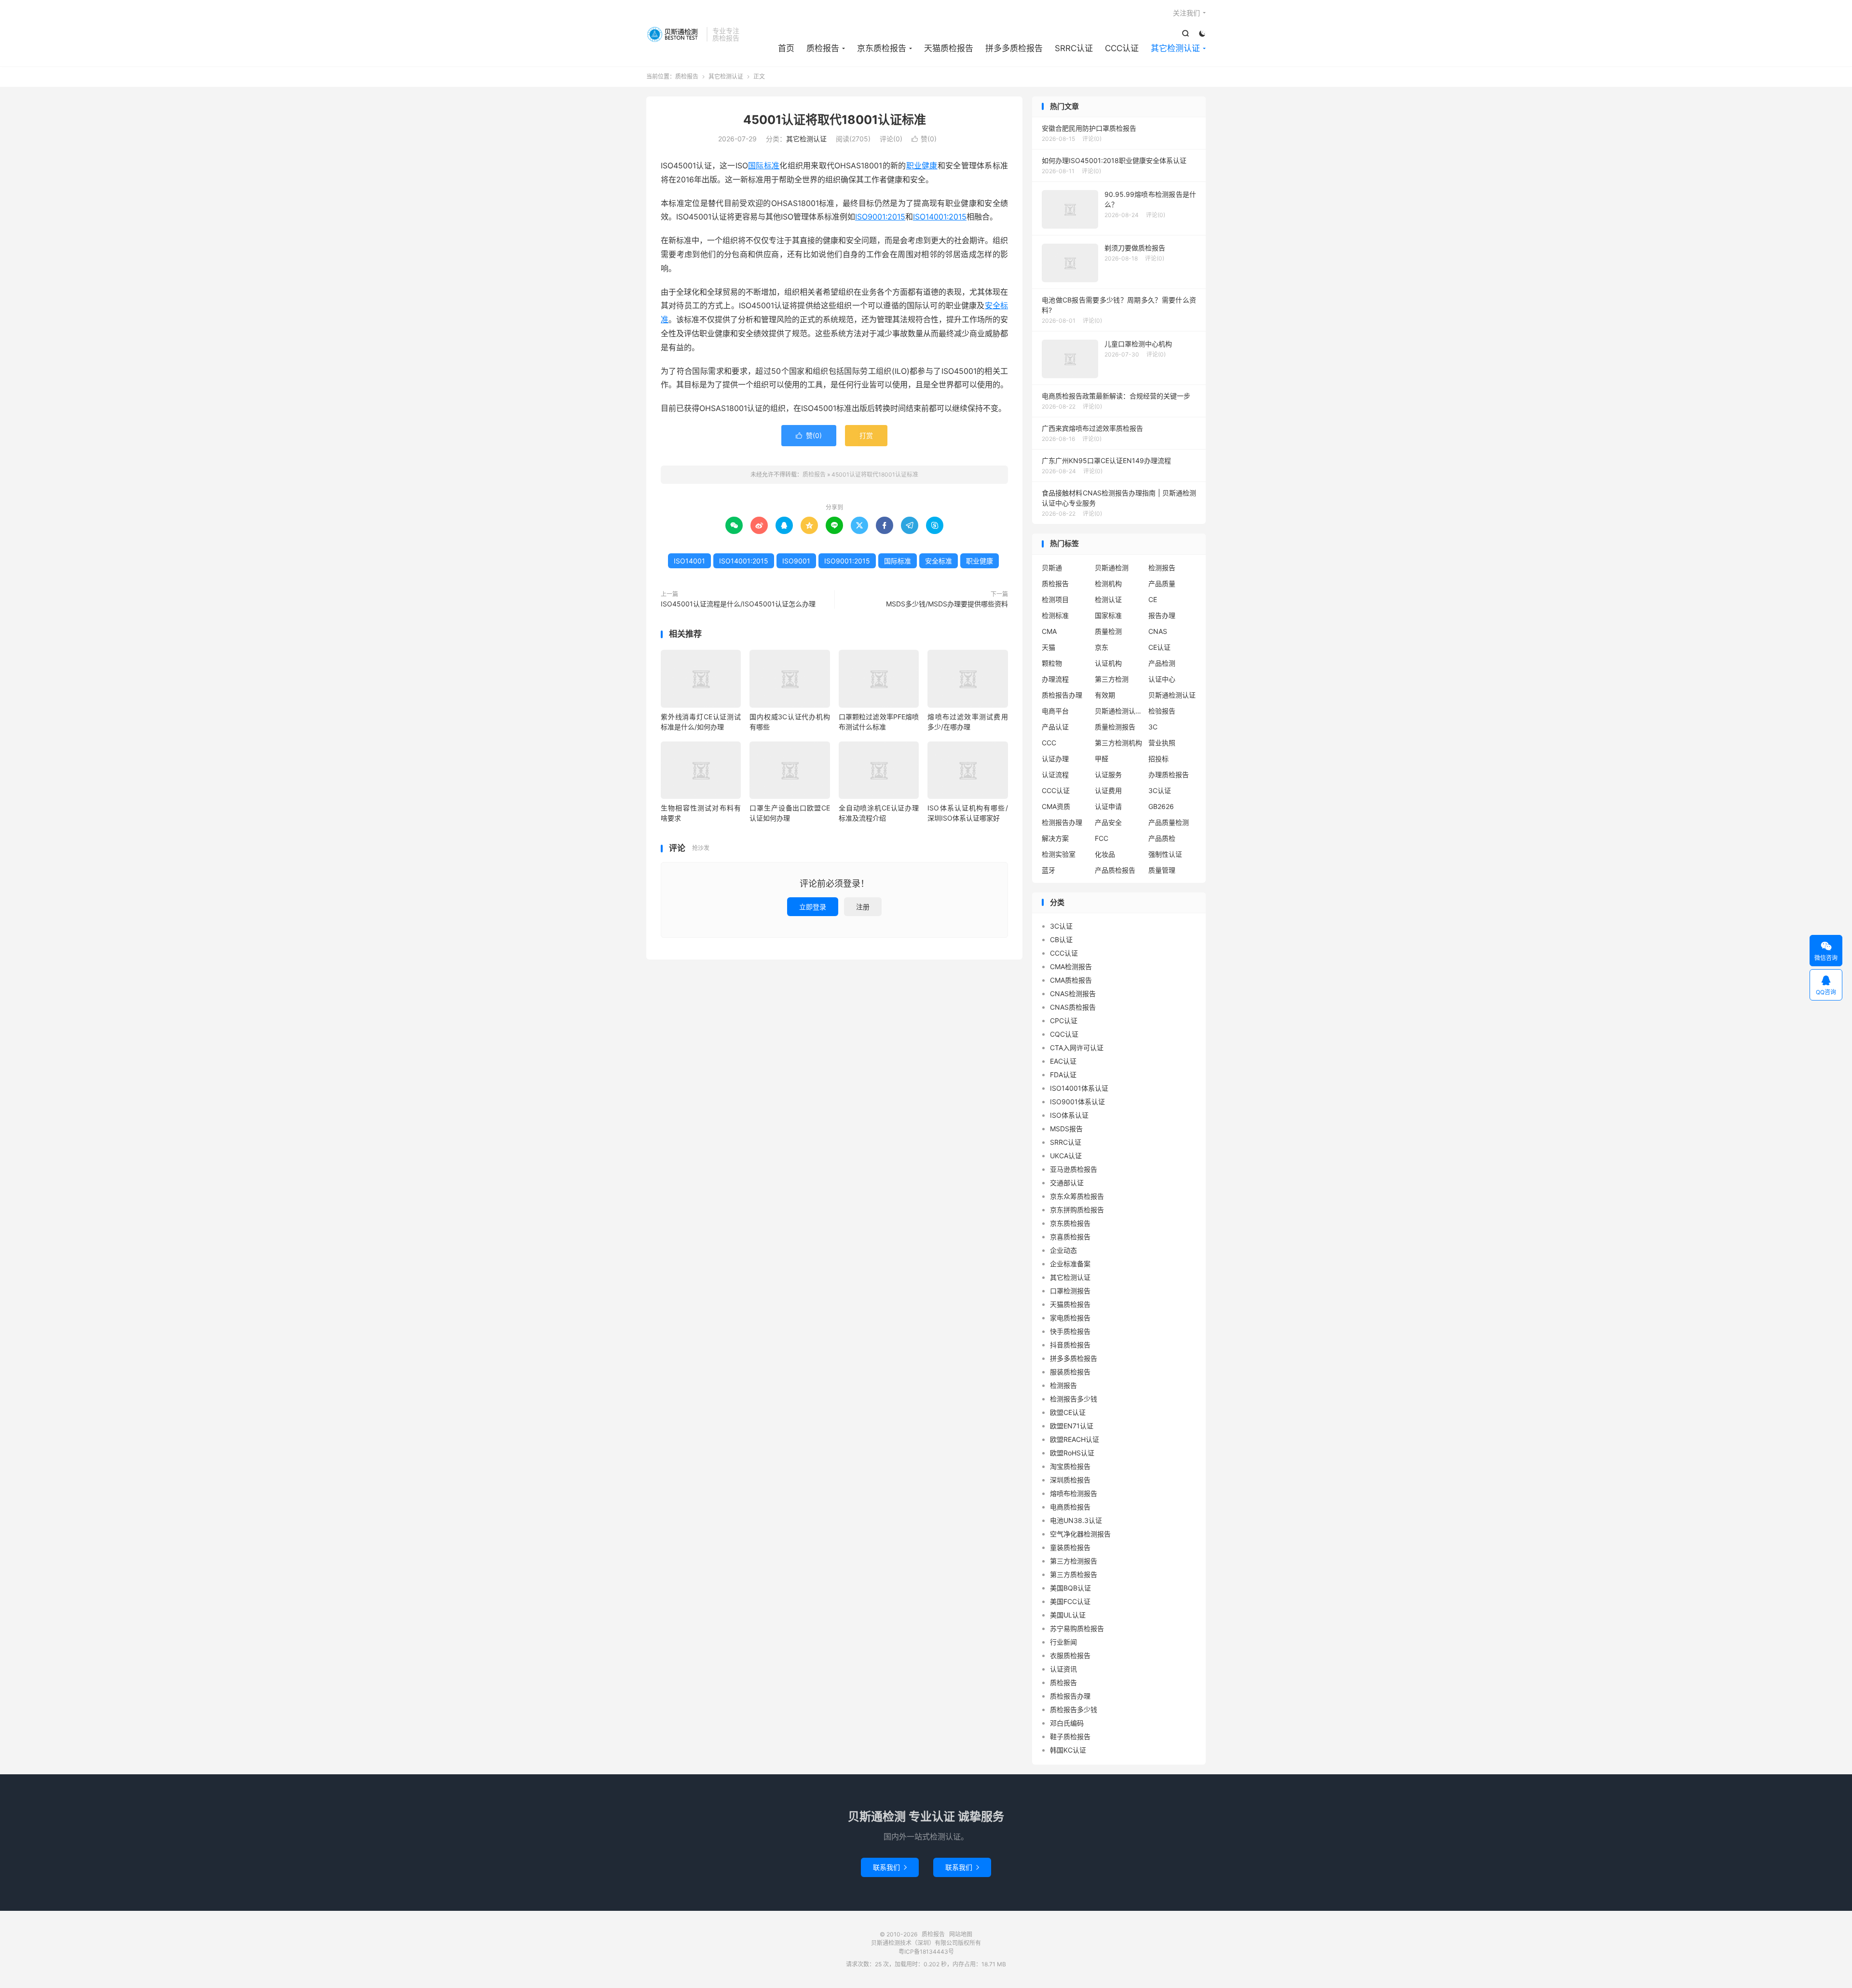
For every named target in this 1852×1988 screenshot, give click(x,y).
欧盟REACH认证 (1075, 1439)
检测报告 (1162, 568)
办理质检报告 (1169, 775)
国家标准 (1108, 615)
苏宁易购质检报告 (1077, 1628)
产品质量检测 (1169, 822)
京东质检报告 (882, 48)
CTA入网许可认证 (1077, 1048)
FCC (1102, 838)
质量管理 (1162, 870)
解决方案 (1055, 838)
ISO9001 (796, 561)
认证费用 (1108, 790)
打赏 (866, 435)
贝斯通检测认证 (1172, 695)
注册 (863, 907)
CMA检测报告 (1071, 967)
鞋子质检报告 (1070, 1736)
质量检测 (1108, 631)
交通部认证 (1067, 1183)
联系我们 (890, 1867)
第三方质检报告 (1074, 1574)
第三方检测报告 (1074, 1561)
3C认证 (1160, 790)
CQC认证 (1064, 1034)
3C (1153, 727)
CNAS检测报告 (1073, 994)
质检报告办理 (1062, 695)
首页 (786, 48)
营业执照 (1162, 743)
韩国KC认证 (1068, 1750)
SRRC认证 (1074, 48)
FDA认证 (1063, 1075)
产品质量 (1162, 583)
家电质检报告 (1070, 1318)
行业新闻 (1063, 1642)
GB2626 (1161, 806)
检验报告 (1162, 711)
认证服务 (1108, 775)
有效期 (1105, 695)
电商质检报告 (1070, 1507)
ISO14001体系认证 (1079, 1088)
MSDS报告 (1066, 1129)
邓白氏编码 (1067, 1723)
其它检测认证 (1175, 48)
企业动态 (1063, 1250)
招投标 (1158, 759)
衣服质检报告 (1070, 1655)
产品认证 (1055, 727)
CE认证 (1159, 647)
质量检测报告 (1115, 727)
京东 (1102, 647)
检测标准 (1055, 615)
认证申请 (1108, 806)
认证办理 (1055, 759)
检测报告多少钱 (1074, 1399)
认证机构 (1108, 663)
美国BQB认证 (1070, 1588)
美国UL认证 (1068, 1615)
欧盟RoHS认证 (1072, 1453)
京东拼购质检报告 (1077, 1210)
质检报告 (674, 34)
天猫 (1049, 647)
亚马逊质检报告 (1074, 1169)
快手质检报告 (1070, 1331)
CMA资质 (1056, 806)
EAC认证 (1063, 1061)
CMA (1049, 631)
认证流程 (1055, 775)
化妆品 (1105, 854)
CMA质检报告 (1071, 980)
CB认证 (1061, 939)
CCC (1049, 743)
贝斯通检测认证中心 (1119, 711)
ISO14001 (689, 561)
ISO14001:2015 (940, 217)
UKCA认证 (1066, 1156)
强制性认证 (1165, 854)
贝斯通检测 (1112, 568)
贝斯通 (1052, 568)
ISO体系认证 (1069, 1115)
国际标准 (764, 165)
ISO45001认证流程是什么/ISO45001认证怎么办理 (738, 604)
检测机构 (1108, 583)
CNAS (1158, 631)
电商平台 (1055, 711)
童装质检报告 (1070, 1547)
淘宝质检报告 (1070, 1466)
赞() (924, 139)
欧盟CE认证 (1068, 1412)
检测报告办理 (1062, 822)
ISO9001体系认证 (1077, 1102)
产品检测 (1162, 663)
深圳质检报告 (1070, 1480)
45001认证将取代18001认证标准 (835, 120)
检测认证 (1108, 599)
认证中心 (1162, 679)
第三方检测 (1112, 679)
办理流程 (1055, 679)
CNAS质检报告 (1073, 1007)
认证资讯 (1063, 1669)
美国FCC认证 (1070, 1601)
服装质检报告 (1070, 1372)
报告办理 (1162, 615)
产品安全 (1108, 822)
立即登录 (813, 907)
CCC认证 (1122, 48)
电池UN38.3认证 (1076, 1520)
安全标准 (939, 561)
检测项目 (1055, 599)
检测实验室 (1059, 854)
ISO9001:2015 (880, 217)
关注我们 (1186, 13)
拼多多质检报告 (1014, 48)
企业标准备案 (1070, 1264)
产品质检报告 (1115, 870)
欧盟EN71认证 (1072, 1426)
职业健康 (922, 165)
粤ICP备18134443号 (926, 1952)
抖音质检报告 (1070, 1345)
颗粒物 (1052, 663)
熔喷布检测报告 (1074, 1493)
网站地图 (961, 1934)
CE (1153, 599)
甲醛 (1102, 759)
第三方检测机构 (1118, 743)
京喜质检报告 (1070, 1237)
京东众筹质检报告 (1077, 1196)
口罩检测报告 (1070, 1291)
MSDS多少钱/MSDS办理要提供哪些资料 (947, 604)
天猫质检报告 (949, 48)
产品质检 (1162, 838)
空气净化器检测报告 (1080, 1534)
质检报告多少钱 (1074, 1709)
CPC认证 (1064, 1021)
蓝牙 (1049, 870)
